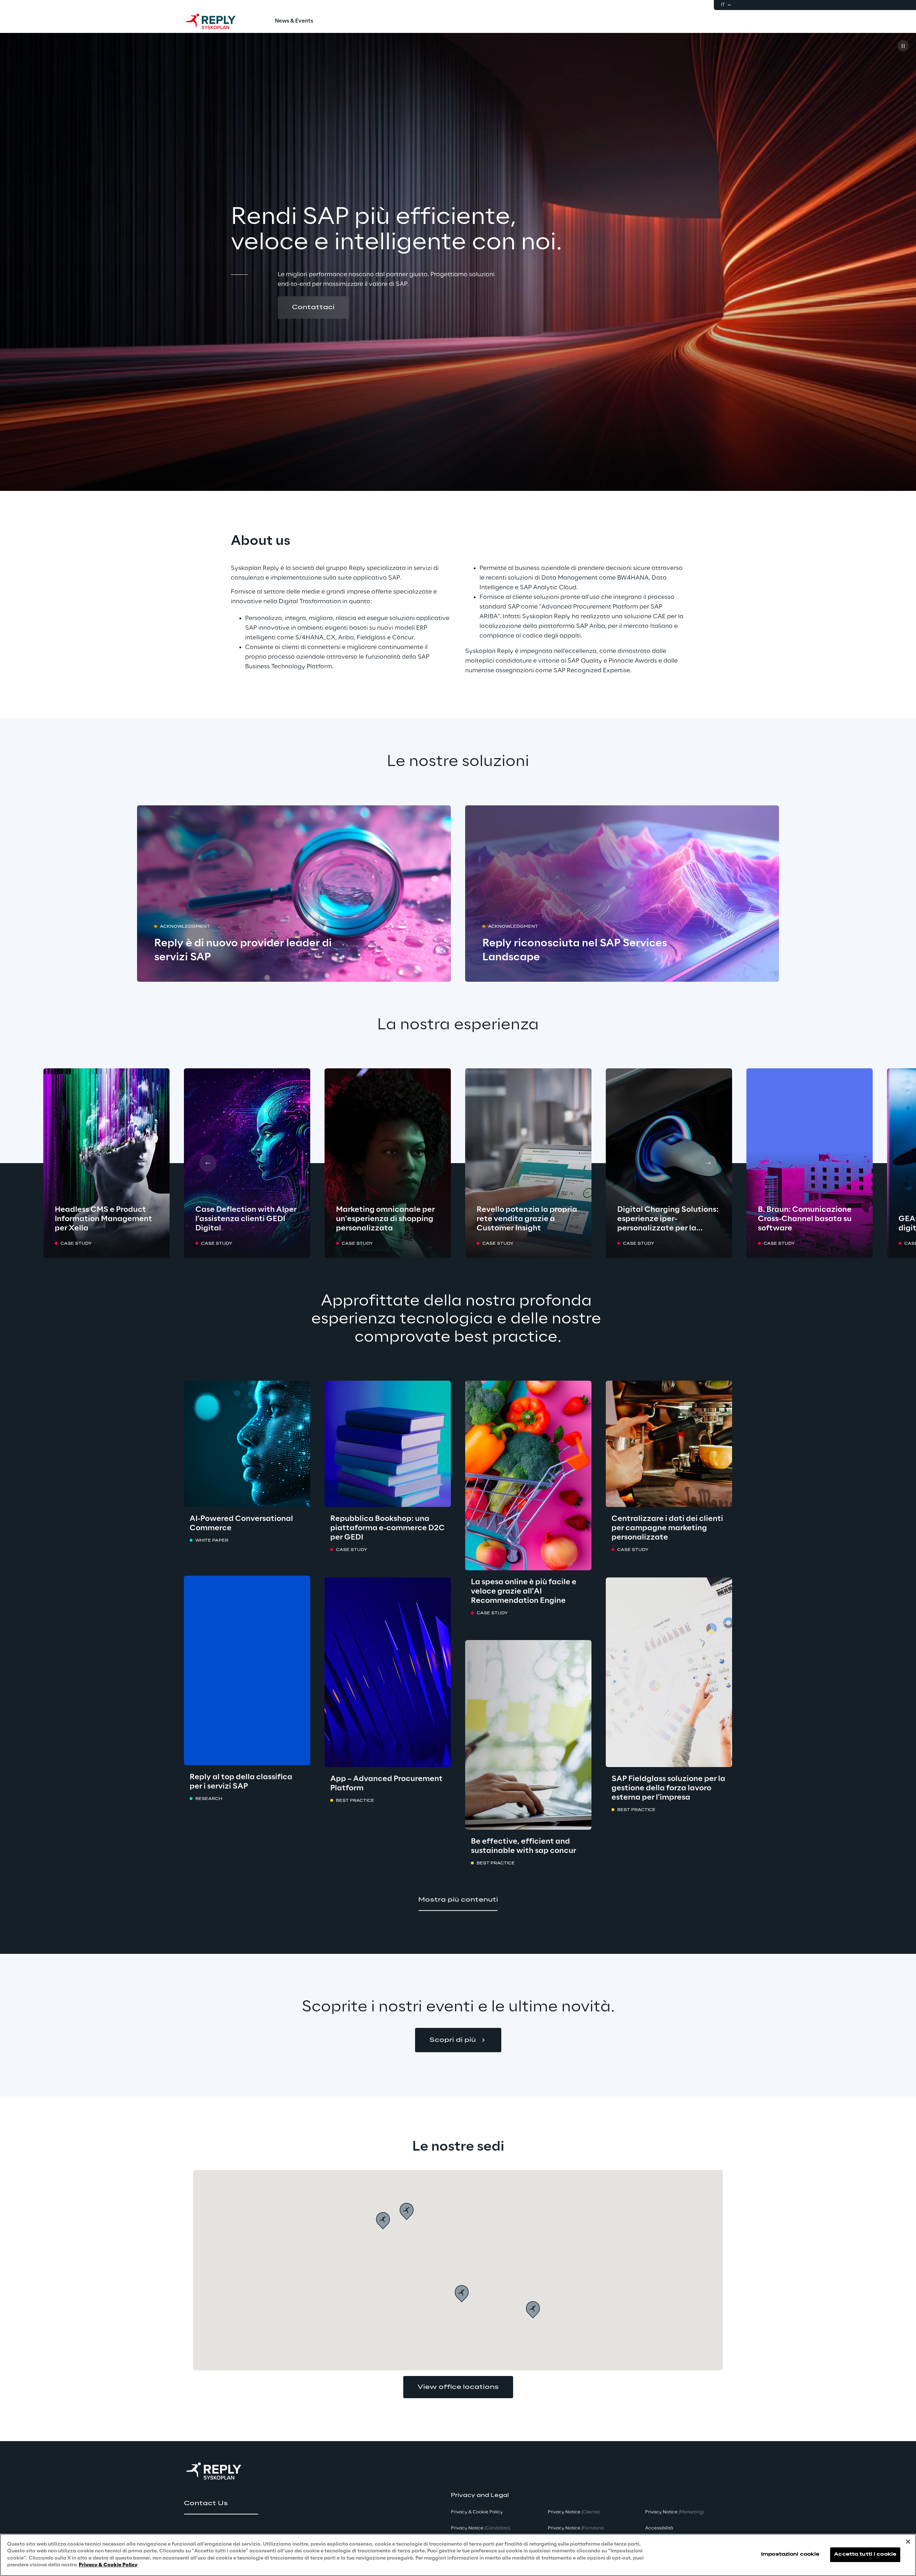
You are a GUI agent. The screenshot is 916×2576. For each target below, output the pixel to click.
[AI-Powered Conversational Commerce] (247, 1444)
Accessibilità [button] (659, 2528)
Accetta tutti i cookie (865, 2555)
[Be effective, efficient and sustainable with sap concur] (528, 1735)
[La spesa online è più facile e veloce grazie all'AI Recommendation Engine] (528, 1475)
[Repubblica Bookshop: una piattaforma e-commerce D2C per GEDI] (388, 1444)
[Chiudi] (908, 2542)
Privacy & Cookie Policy (108, 2565)
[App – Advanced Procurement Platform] (388, 1672)
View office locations (458, 2387)
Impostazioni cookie (790, 2555)
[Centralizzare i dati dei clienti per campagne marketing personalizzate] (669, 1444)
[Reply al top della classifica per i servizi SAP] (247, 1670)
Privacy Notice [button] (481, 2528)
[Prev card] (208, 1163)
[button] (313, 307)
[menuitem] (294, 21)
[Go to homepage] (218, 21)
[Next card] (708, 1163)
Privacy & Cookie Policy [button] (477, 2512)
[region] (458, 2555)
